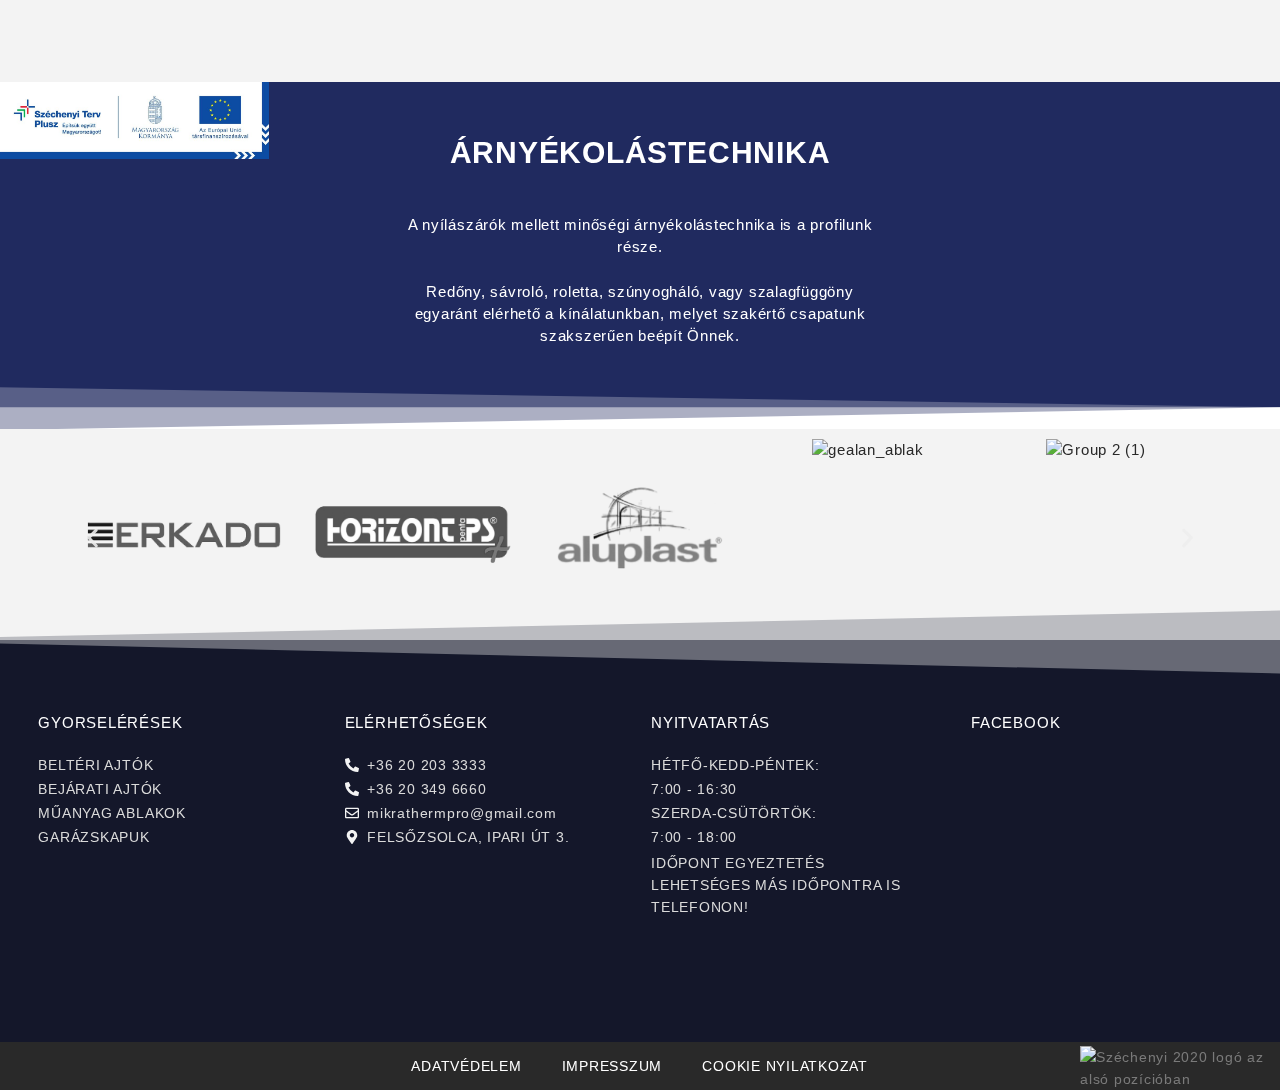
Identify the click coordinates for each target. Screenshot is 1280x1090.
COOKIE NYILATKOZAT (785, 1066)
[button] (92, 537)
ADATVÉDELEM (466, 1066)
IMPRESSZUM (612, 1066)
